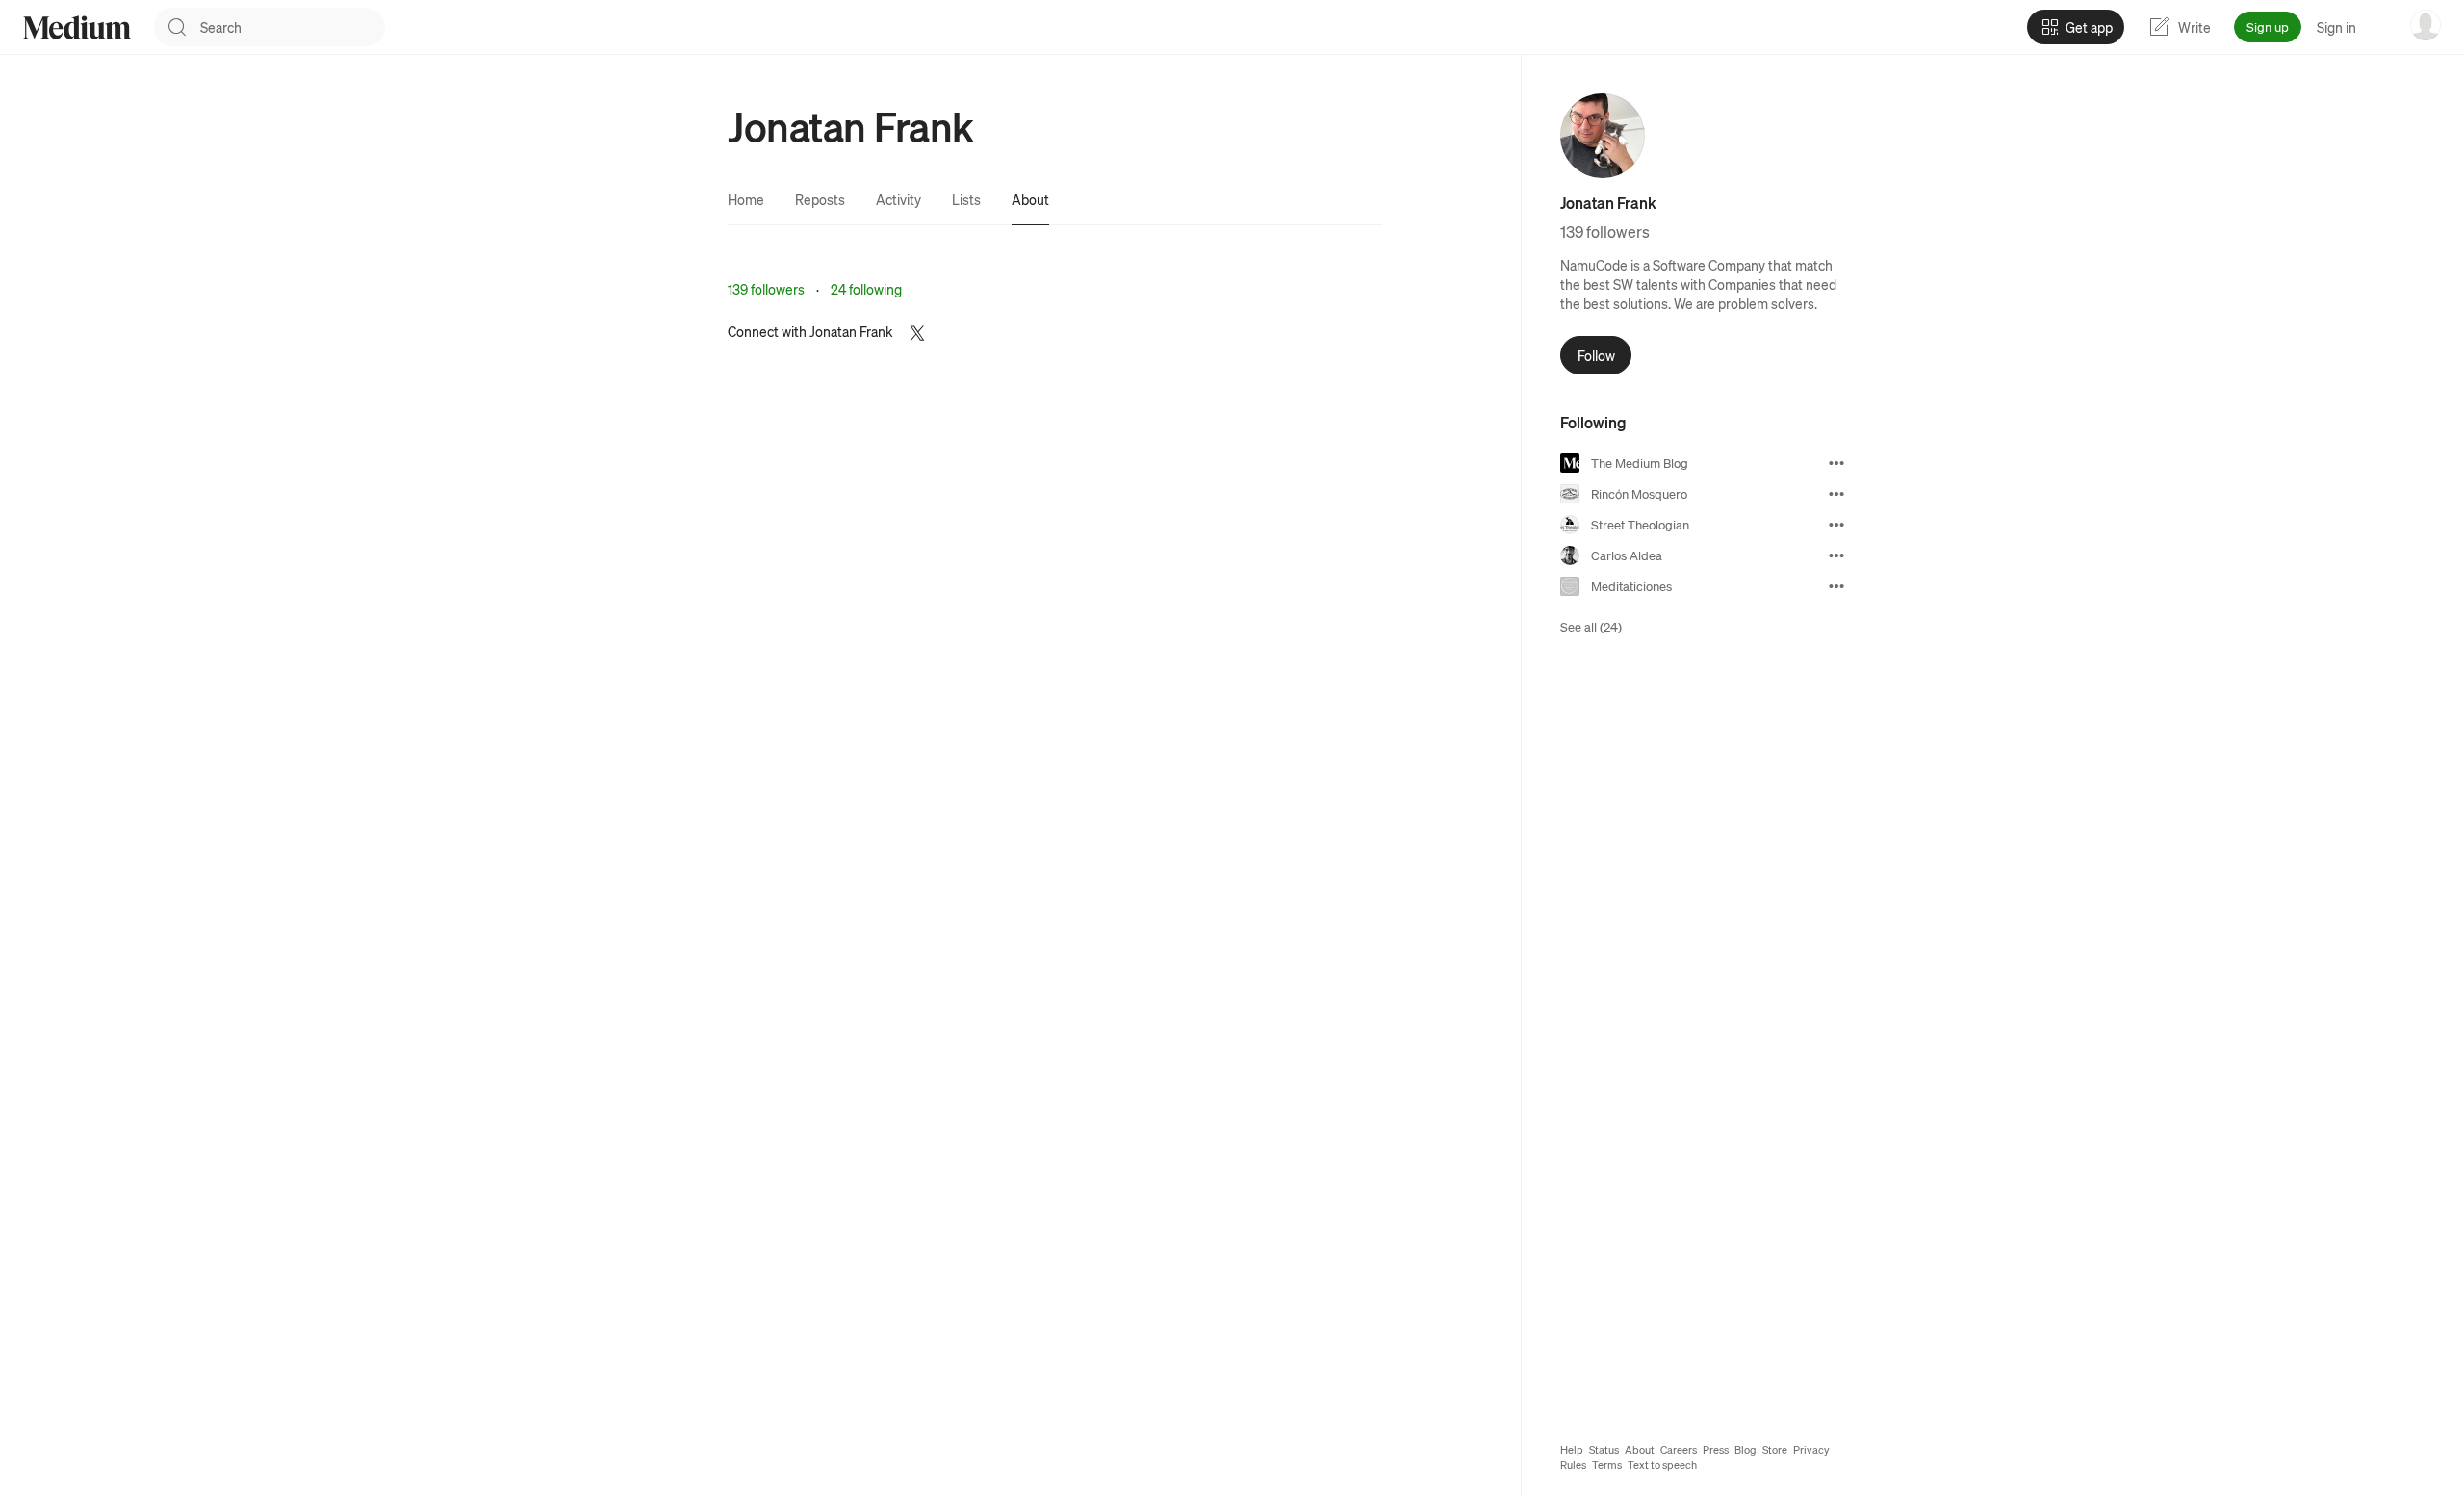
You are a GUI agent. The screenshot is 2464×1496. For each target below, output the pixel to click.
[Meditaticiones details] (1836, 586)
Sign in (2336, 27)
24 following (866, 289)
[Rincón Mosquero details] (1836, 494)
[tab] (746, 199)
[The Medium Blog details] (1836, 463)
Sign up (2268, 26)
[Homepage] (77, 27)
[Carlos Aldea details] (1836, 555)
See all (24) (1591, 626)
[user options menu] (2425, 25)
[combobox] (293, 27)
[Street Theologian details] (1836, 525)
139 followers (766, 289)
